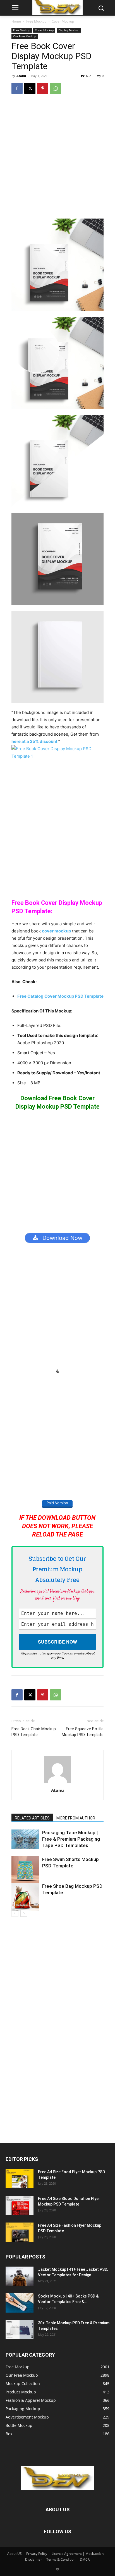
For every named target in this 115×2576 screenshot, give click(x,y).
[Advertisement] (57, 159)
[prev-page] (15, 1913)
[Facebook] (17, 88)
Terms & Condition (61, 2559)
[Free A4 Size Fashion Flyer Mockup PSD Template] (20, 2232)
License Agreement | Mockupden (78, 2554)
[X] (30, 88)
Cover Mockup (63, 21)
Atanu (21, 76)
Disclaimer (33, 2559)
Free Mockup (36, 21)
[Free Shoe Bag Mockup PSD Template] (25, 1897)
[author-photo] (57, 1783)
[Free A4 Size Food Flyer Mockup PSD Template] (20, 2179)
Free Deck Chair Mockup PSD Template (34, 1732)
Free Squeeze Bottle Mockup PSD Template (83, 1732)
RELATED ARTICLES (32, 1818)
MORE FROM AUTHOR (76, 1818)
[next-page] (24, 1913)
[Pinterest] (43, 88)
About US (15, 2554)
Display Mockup (69, 30)
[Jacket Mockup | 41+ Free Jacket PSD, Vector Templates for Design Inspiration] (20, 2276)
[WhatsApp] (56, 88)
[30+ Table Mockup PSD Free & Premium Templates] (20, 2330)
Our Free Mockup (25, 36)
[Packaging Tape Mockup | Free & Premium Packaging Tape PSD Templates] (25, 1839)
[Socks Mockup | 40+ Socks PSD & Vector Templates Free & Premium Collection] (20, 2303)
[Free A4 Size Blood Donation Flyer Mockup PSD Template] (20, 2205)
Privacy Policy (37, 2554)
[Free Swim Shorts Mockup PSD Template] (25, 1870)
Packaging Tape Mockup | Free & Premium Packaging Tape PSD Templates (71, 1839)
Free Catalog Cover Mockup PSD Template (60, 996)
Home (16, 21)
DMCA (85, 2559)
